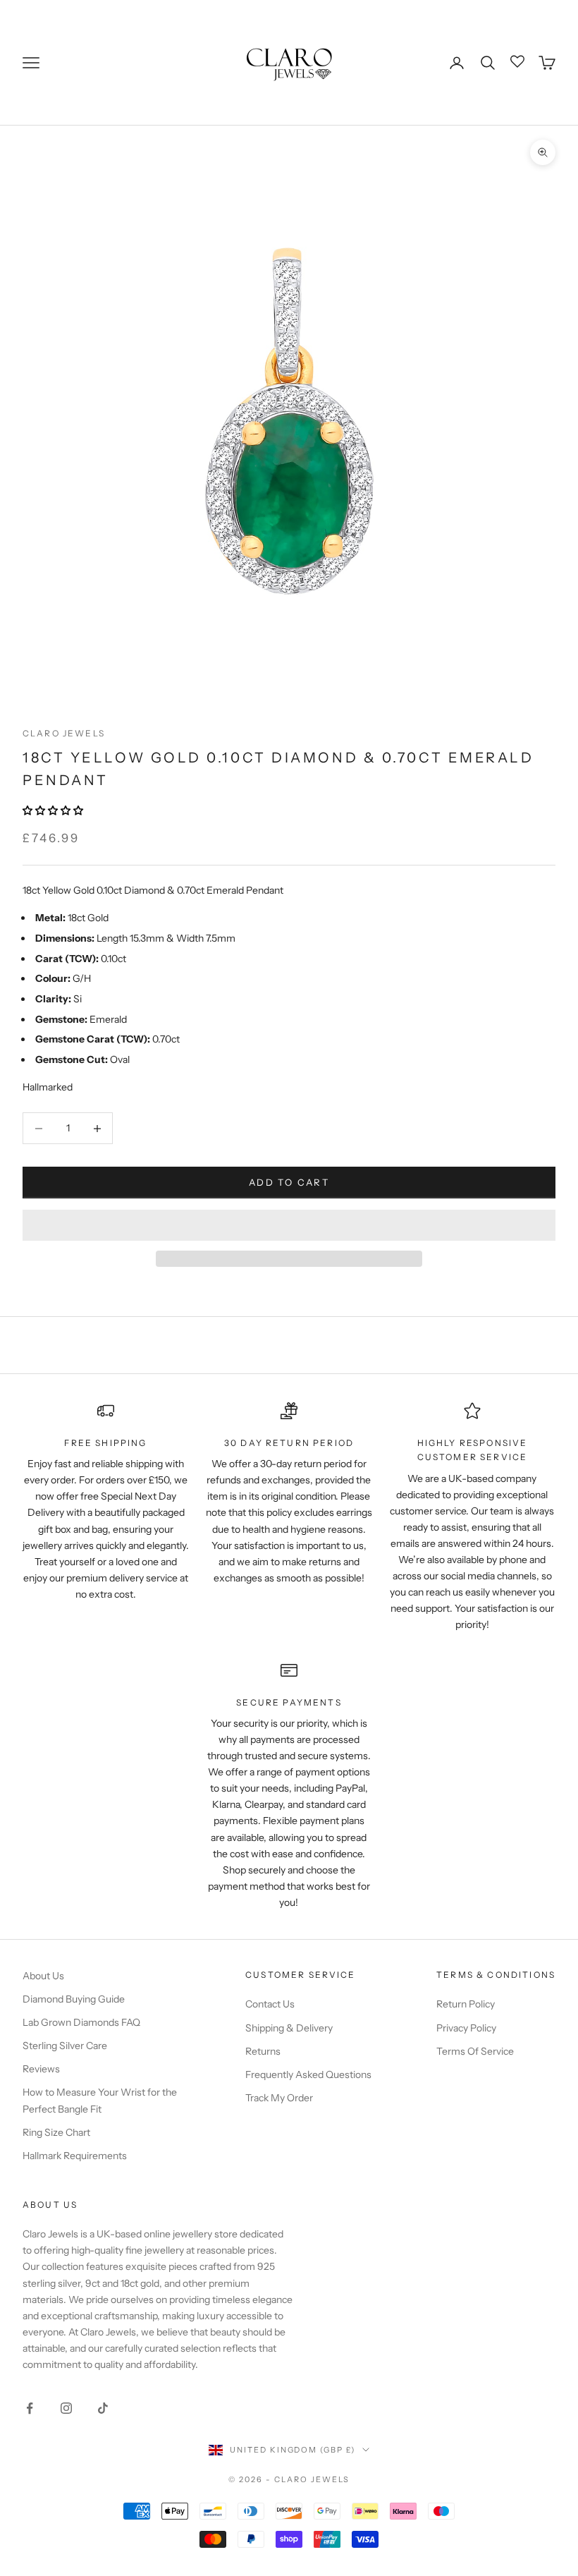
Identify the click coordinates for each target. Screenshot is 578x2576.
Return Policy (466, 2004)
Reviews (41, 2069)
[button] (54, 810)
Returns (263, 2051)
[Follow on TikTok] (103, 2408)
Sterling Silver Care (65, 2046)
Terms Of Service (475, 2051)
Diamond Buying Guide (74, 1999)
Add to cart (289, 1182)
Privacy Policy (466, 2028)
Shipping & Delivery (289, 2028)
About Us (43, 1976)
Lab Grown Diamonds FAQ (81, 2022)
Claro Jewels (64, 733)
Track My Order (279, 2098)
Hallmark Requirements (75, 2156)
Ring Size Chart (56, 2132)
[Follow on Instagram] (66, 2408)
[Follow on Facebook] (30, 2408)
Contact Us (270, 2004)
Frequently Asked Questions (308, 2074)
